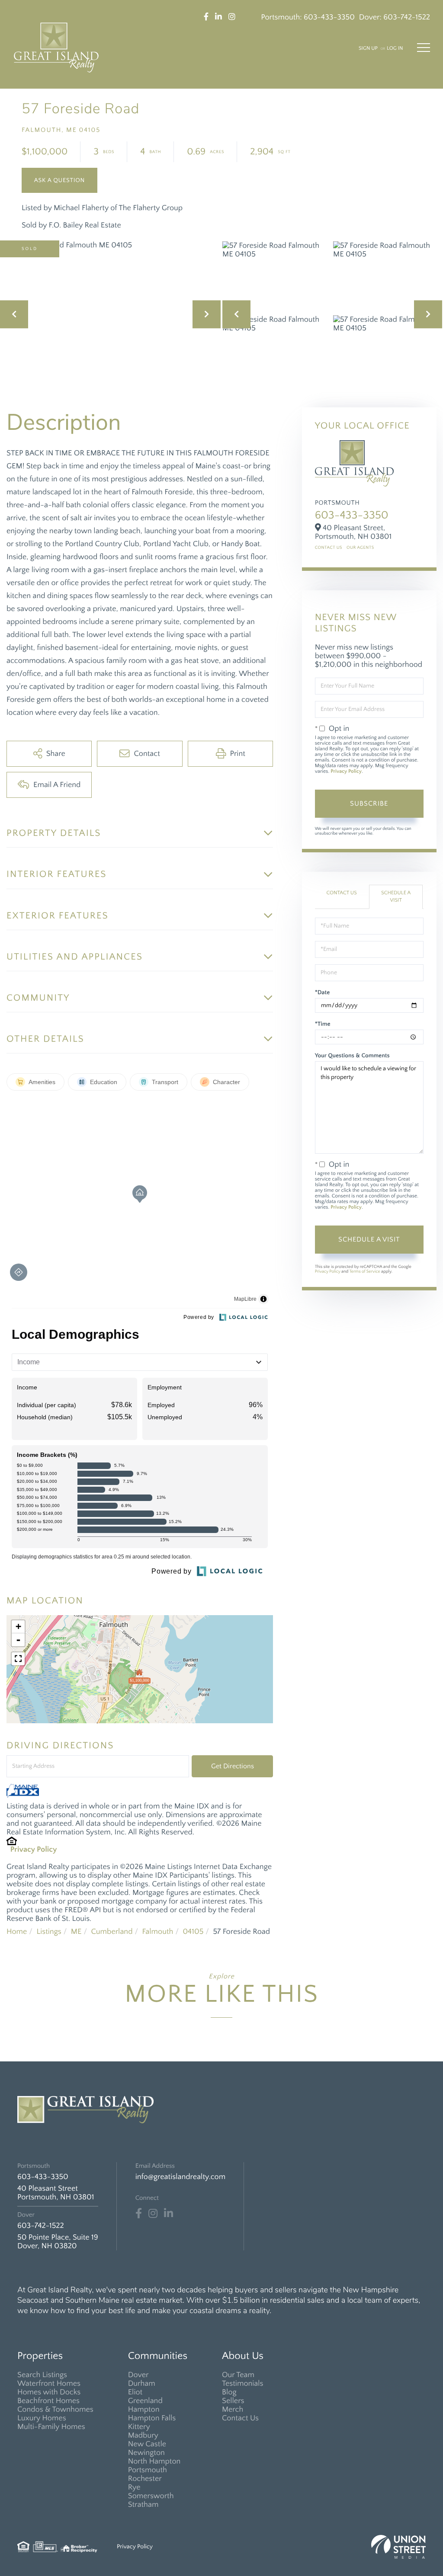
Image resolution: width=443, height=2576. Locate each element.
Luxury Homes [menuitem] (42, 2418)
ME (76, 1932)
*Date (323, 992)
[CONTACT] (59, 180)
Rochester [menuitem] (145, 2479)
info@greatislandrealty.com (180, 2177)
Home (17, 1932)
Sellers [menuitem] (233, 2401)
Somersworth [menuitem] (151, 2496)
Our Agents (360, 548)
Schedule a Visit (396, 897)
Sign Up (368, 49)
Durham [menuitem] (142, 2384)
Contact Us (329, 548)
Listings (49, 1932)
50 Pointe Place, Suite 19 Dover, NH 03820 (58, 2242)
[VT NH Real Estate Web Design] (398, 2547)
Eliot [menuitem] (135, 2392)
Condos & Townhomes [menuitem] (55, 2410)
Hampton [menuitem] (144, 2410)
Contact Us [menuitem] (240, 2418)
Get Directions (233, 1766)
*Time (323, 1024)
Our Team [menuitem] (238, 2375)
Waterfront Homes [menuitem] (49, 2384)
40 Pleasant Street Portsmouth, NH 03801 (56, 2193)
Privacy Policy (34, 1850)
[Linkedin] (169, 2214)
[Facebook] (139, 2214)
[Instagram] (153, 2214)
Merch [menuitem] (233, 2410)
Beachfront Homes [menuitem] (48, 2401)
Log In (395, 49)
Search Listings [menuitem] (42, 2375)
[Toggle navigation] (424, 48)
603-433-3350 (329, 17)
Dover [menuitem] (138, 2375)
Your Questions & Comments (352, 1056)
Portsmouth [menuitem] (148, 2470)
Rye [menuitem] (134, 2487)
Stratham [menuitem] (143, 2505)
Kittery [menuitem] (139, 2427)
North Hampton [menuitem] (154, 2461)
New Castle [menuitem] (147, 2444)
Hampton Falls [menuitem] (152, 2418)
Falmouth (158, 1932)
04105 (193, 1932)
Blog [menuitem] (229, 2392)
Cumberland (112, 1932)
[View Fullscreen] (18, 1659)
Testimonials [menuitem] (243, 2384)
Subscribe (369, 803)
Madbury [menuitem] (143, 2435)
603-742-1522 (407, 17)
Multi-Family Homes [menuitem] (51, 2427)
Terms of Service (364, 1272)
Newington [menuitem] (146, 2453)
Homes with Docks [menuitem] (49, 2392)
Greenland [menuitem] (145, 2401)
